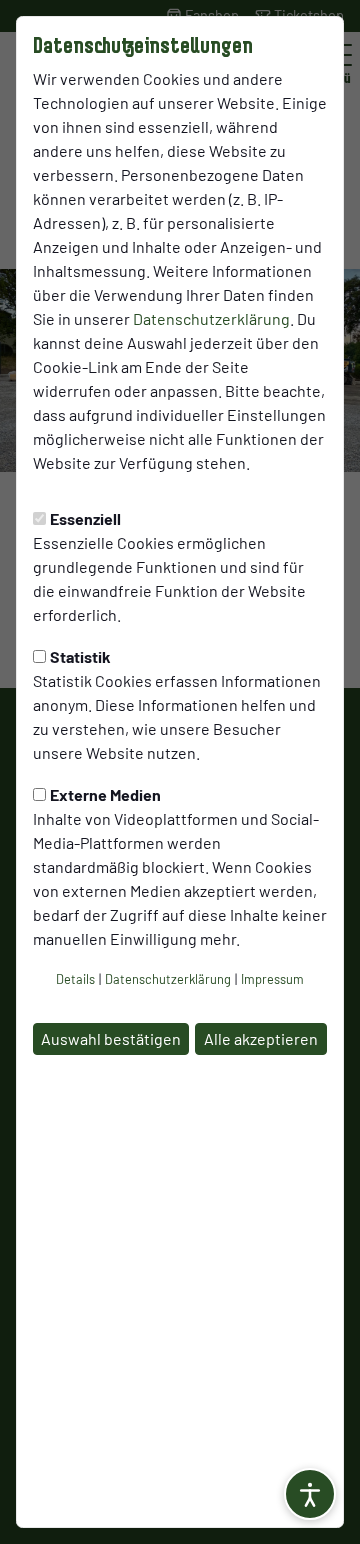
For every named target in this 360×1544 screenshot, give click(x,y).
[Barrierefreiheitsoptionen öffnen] (310, 1494)
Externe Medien (105, 794)
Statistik (80, 656)
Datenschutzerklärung (211, 318)
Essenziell (85, 518)
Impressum (272, 979)
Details (75, 979)
